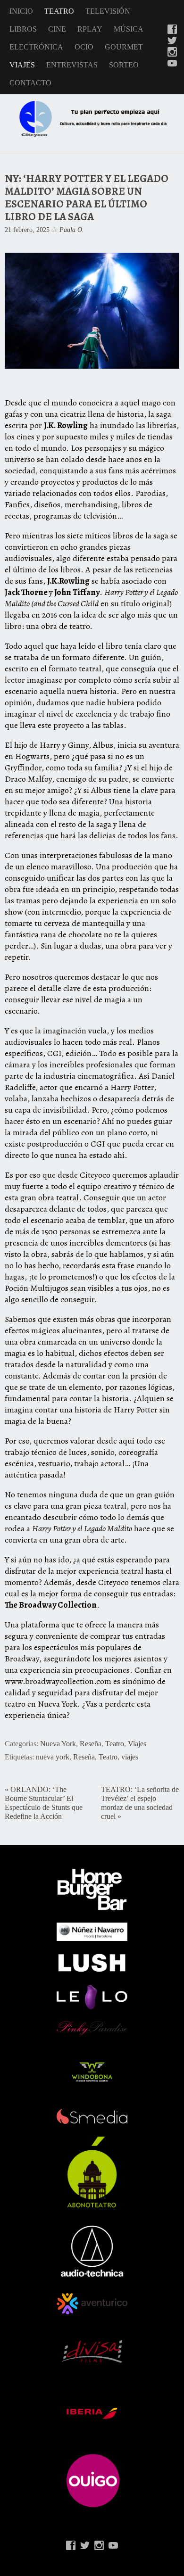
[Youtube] (172, 64)
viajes (130, 1757)
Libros (23, 29)
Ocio (84, 47)
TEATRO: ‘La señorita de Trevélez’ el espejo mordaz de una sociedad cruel (140, 1803)
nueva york (53, 1757)
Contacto (30, 83)
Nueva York (58, 1744)
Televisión (108, 11)
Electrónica (36, 47)
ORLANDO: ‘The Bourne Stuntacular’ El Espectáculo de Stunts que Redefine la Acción (44, 1803)
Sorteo (124, 65)
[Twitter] (172, 41)
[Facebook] (172, 30)
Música (129, 29)
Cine (57, 29)
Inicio (21, 11)
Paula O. (72, 230)
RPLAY (90, 29)
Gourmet (124, 47)
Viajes (22, 65)
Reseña (91, 1744)
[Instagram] (172, 53)
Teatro (59, 11)
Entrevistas (72, 65)
